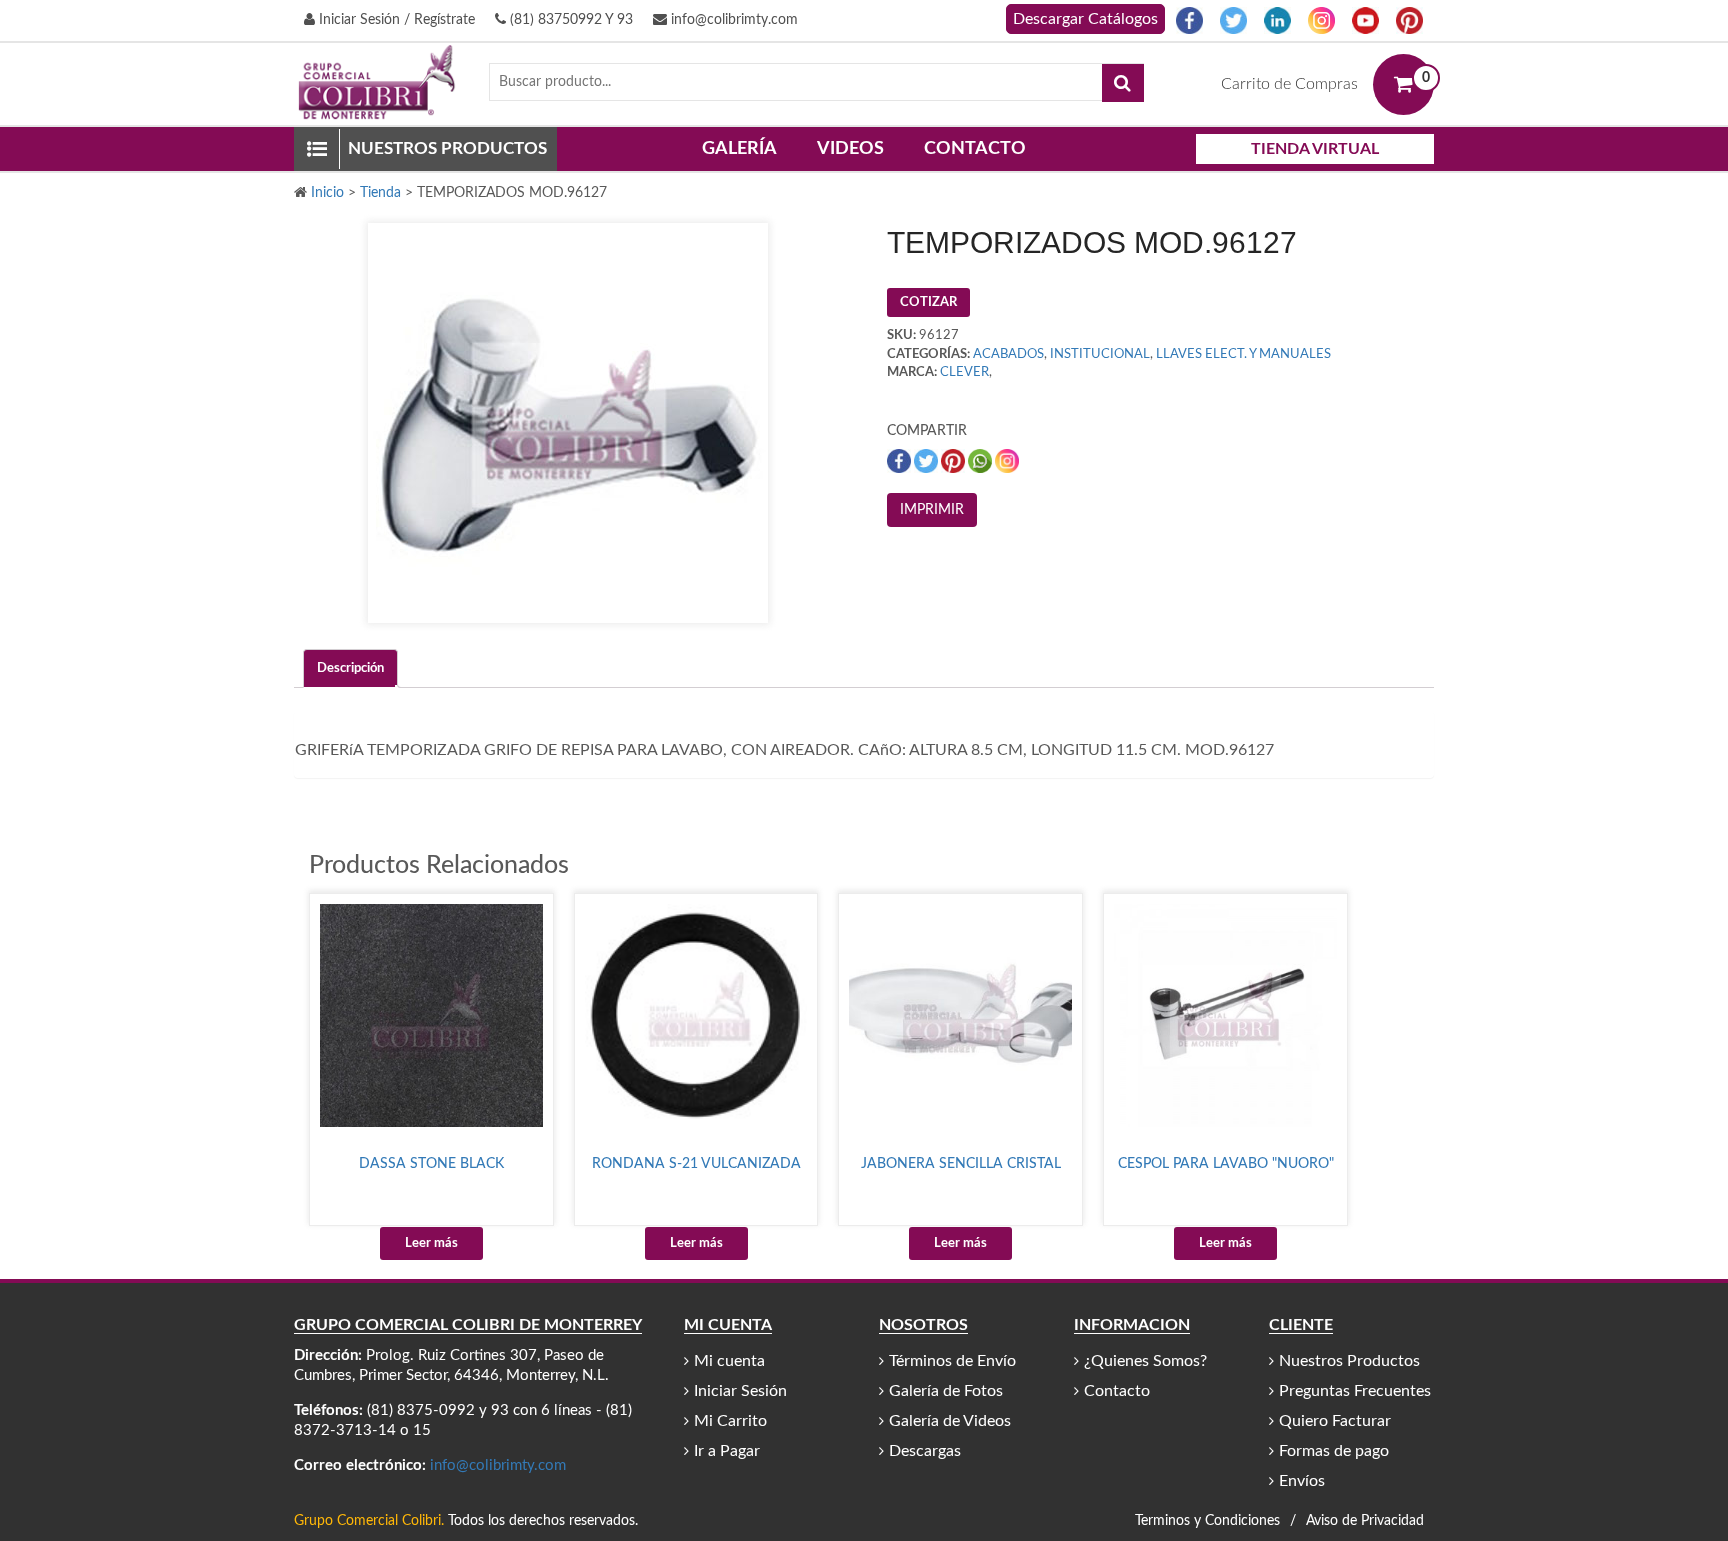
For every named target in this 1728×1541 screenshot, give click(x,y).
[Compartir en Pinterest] (954, 460)
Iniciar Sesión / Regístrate (395, 20)
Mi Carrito (730, 1421)
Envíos (1302, 1481)
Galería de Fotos (946, 1391)
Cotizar (928, 302)
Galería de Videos (950, 1421)
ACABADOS (1008, 354)
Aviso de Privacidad (1365, 1521)
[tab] (350, 668)
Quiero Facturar (1335, 1421)
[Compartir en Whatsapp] (981, 460)
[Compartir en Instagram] (1007, 460)
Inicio (327, 193)
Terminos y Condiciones (1207, 1521)
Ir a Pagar (727, 1451)
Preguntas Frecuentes (1355, 1391)
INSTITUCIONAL (1100, 354)
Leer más (431, 1243)
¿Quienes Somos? (1145, 1361)
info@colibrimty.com (732, 20)
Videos (850, 149)
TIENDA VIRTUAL (1315, 149)
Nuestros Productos (1349, 1361)
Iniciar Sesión (740, 1391)
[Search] (1123, 83)
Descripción (350, 668)
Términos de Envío (952, 1361)
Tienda (380, 193)
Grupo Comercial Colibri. (369, 1521)
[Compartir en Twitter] (927, 460)
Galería (739, 149)
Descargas (925, 1451)
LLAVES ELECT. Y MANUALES (1243, 354)
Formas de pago (1334, 1451)
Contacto (975, 149)
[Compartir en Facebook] (900, 460)
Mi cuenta (729, 1361)
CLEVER (964, 372)
